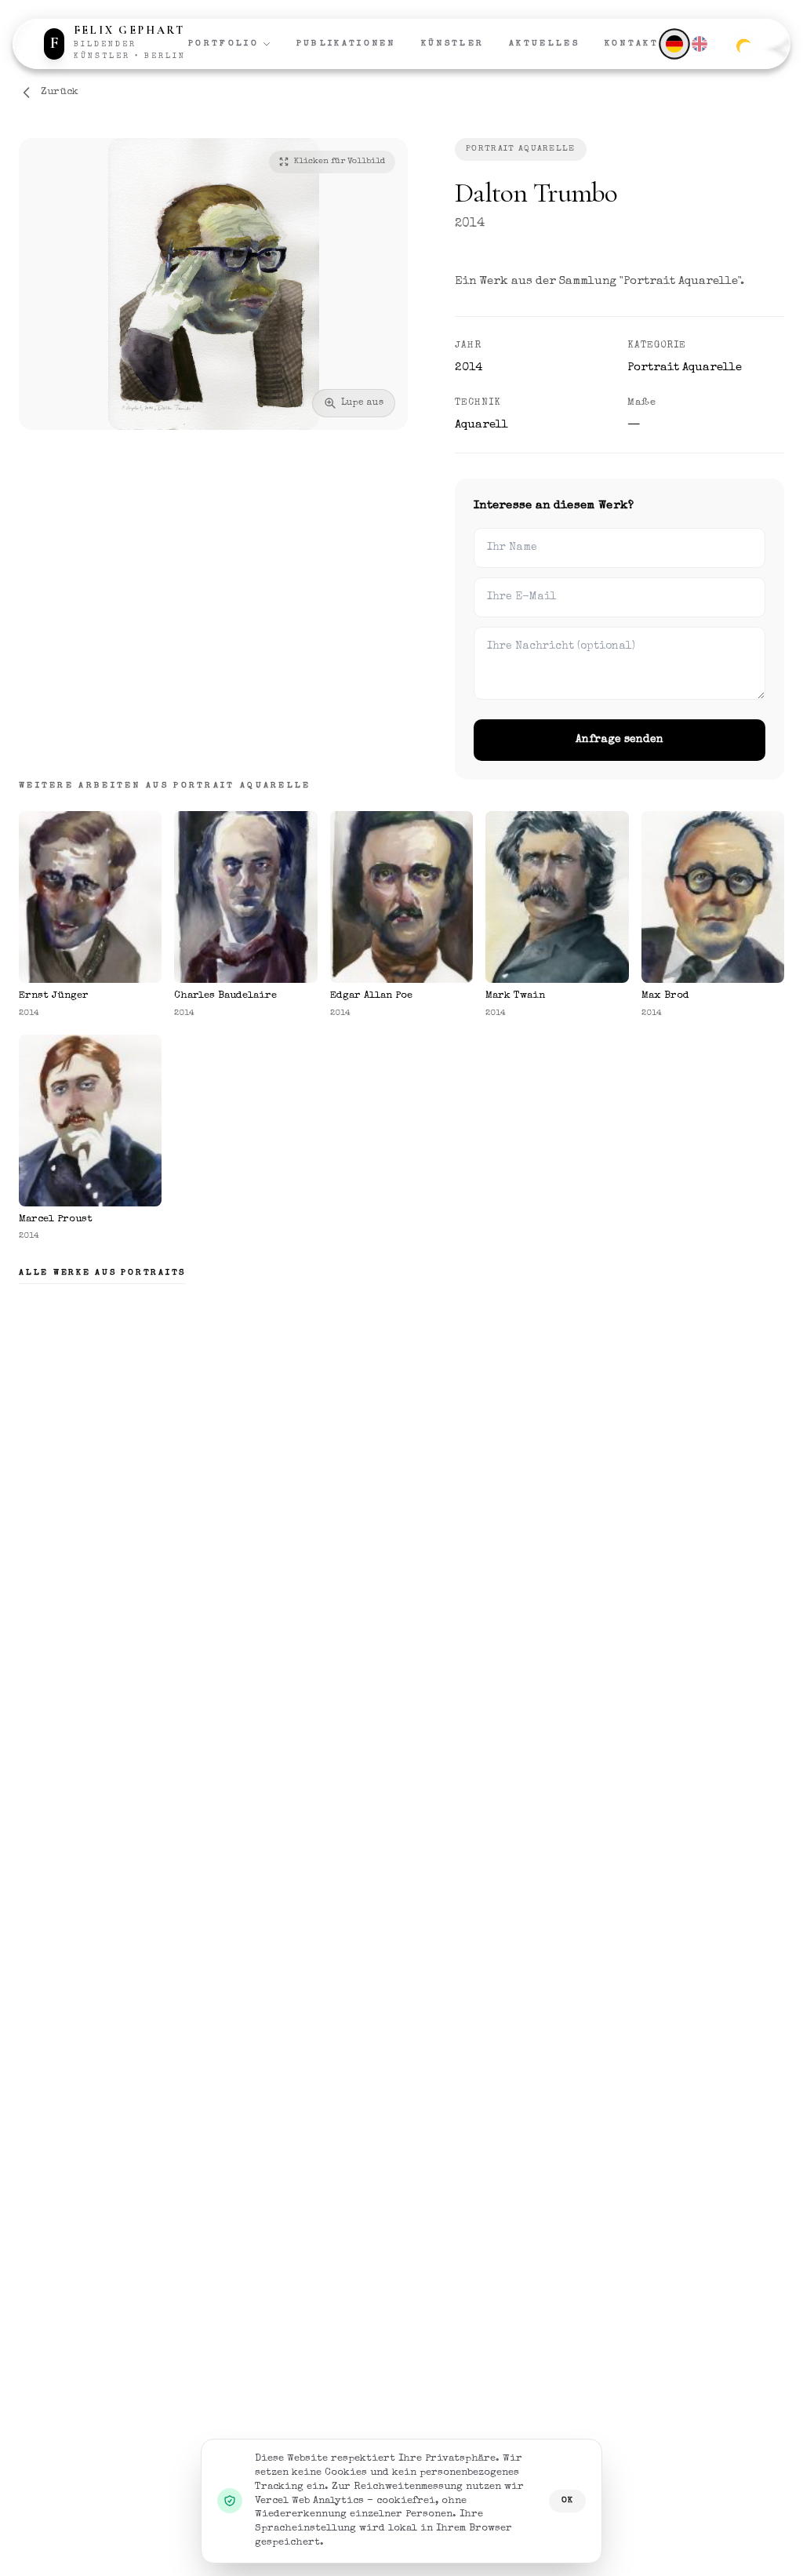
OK (567, 2500)
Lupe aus (362, 403)
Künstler (452, 44)
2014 (470, 224)
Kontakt (632, 44)
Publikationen (346, 44)
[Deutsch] (674, 44)
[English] (699, 44)
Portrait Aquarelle (521, 149)
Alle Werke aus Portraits (102, 1273)
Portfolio (223, 44)
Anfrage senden (620, 740)
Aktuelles (544, 44)
